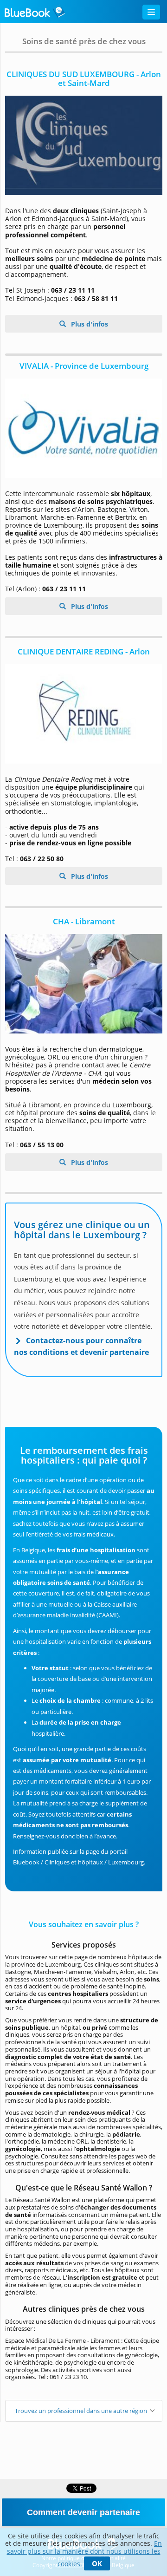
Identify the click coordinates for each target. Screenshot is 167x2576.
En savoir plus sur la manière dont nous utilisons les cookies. (85, 2553)
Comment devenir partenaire (83, 2512)
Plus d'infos (89, 324)
